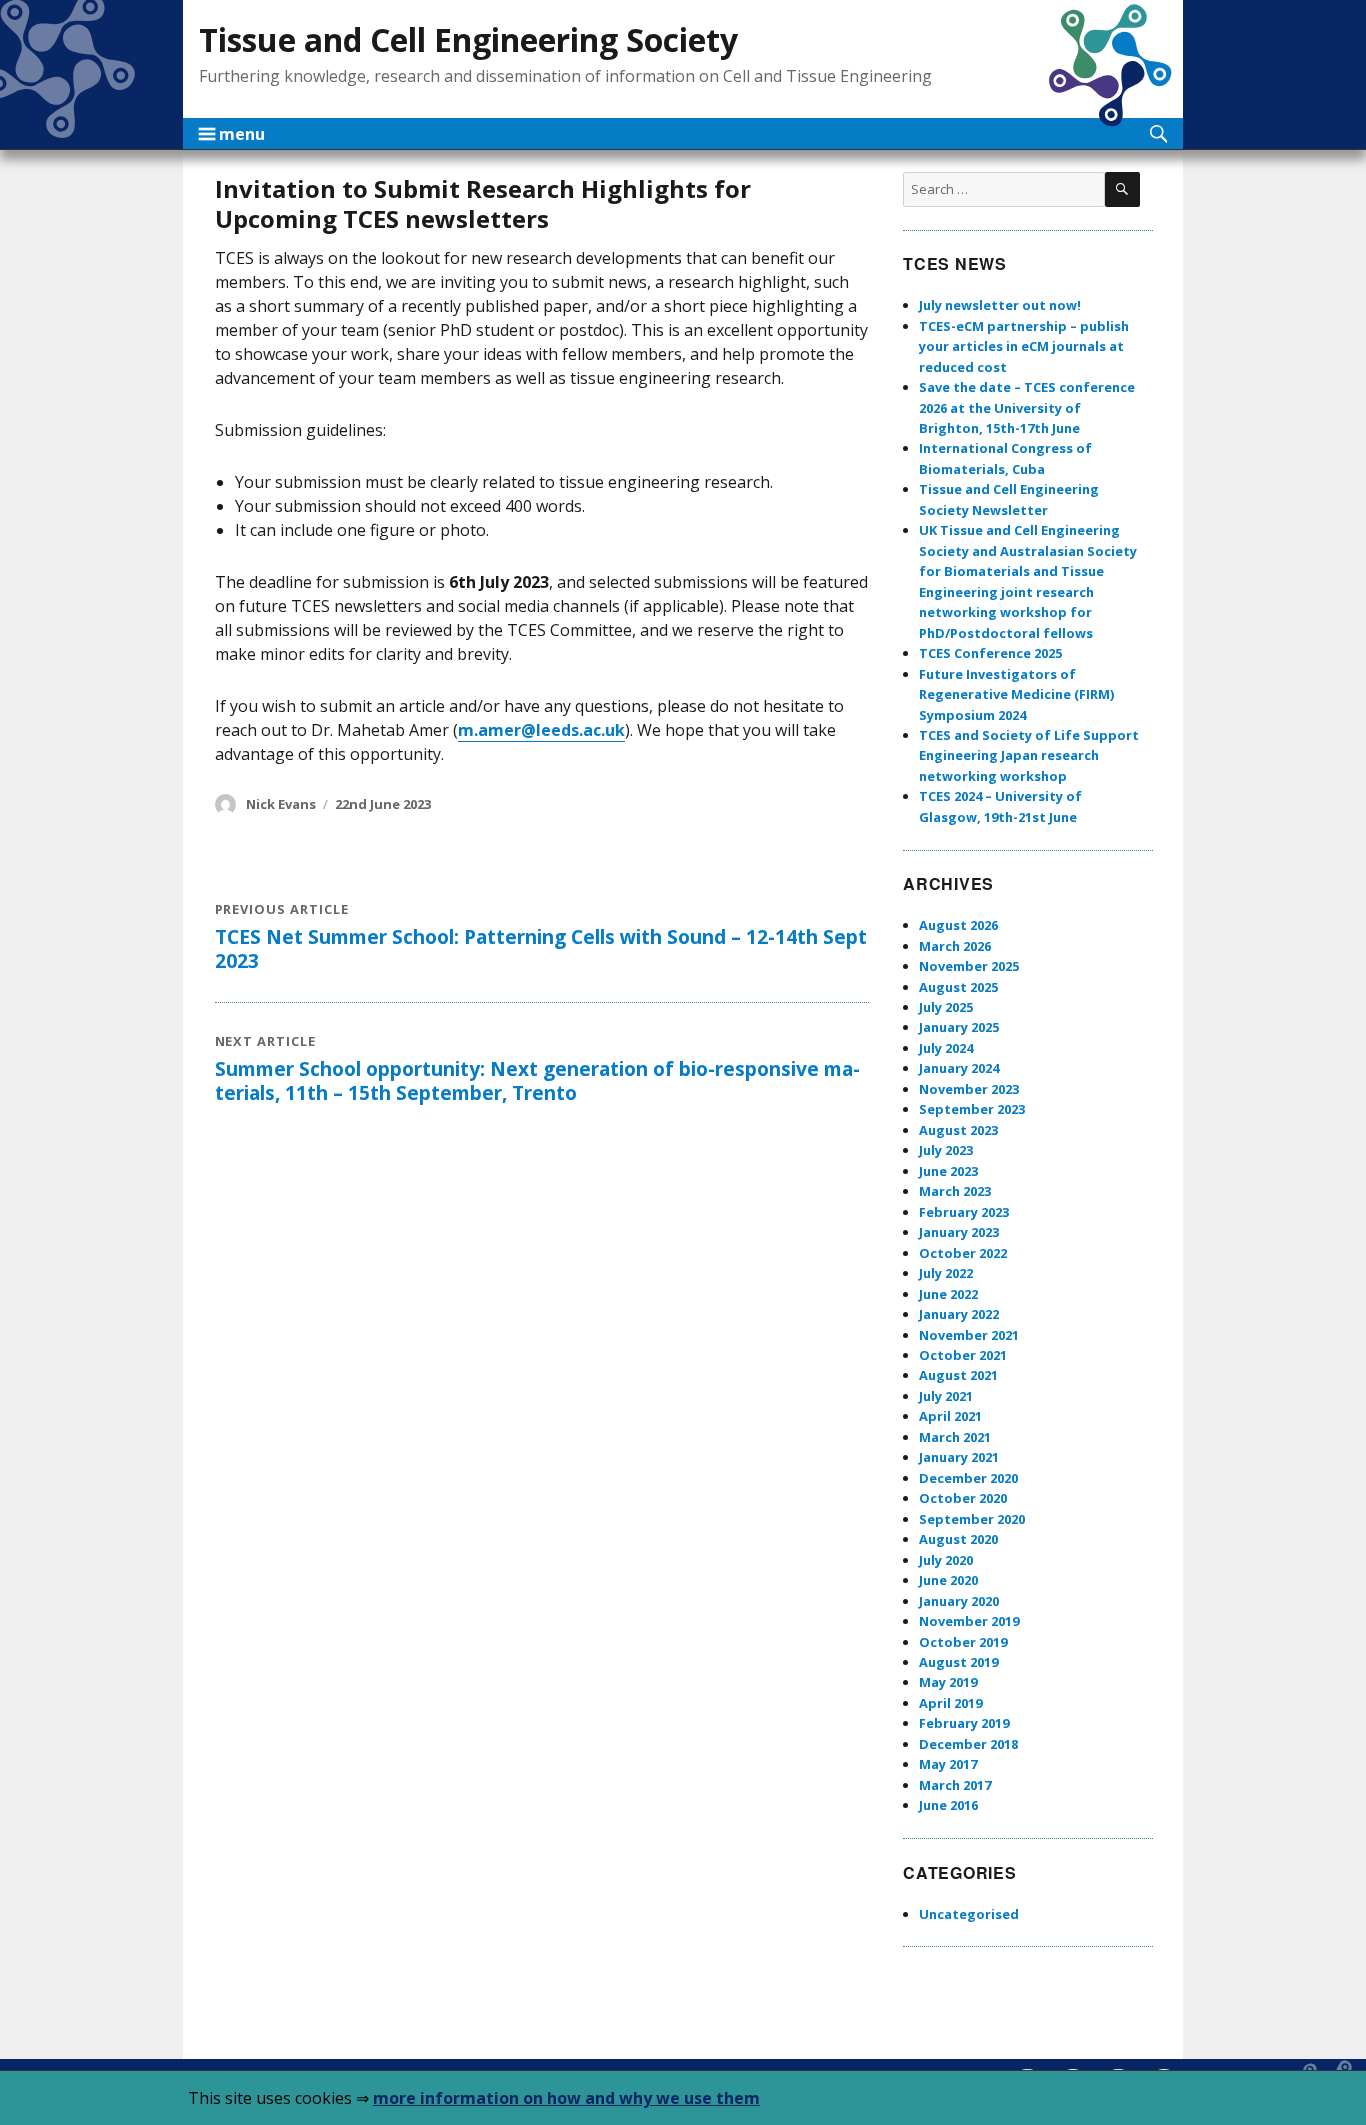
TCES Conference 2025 (990, 653)
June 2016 (948, 1805)
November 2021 (969, 1335)
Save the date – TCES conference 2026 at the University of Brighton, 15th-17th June (1027, 407)
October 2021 (963, 1355)
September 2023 (972, 1109)
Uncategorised (969, 1914)
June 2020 (948, 1580)
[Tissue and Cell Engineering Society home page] (1110, 65)
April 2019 (950, 1703)
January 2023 (959, 1232)
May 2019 (948, 1682)
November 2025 (969, 966)
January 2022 (959, 1314)
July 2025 (946, 1007)
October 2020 (963, 1498)
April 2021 (950, 1416)
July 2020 (946, 1560)
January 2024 (959, 1068)
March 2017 (955, 1785)
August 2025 (958, 987)
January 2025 (959, 1027)
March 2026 (955, 946)
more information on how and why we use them (566, 2098)
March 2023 (955, 1191)
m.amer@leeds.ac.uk (541, 730)
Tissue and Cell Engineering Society (468, 39)
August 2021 (958, 1375)
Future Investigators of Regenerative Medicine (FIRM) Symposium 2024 (1016, 694)
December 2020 (968, 1478)
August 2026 (958, 925)
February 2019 (964, 1723)
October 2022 (963, 1253)
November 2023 (969, 1089)
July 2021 (946, 1396)
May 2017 (948, 1764)
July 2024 (946, 1048)
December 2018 (968, 1744)
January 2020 (959, 1601)
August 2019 (958, 1662)
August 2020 (958, 1539)
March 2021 (955, 1437)
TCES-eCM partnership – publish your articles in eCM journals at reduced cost (1024, 346)
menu (232, 134)
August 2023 (958, 1130)
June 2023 (948, 1171)
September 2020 (972, 1519)
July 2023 (946, 1150)
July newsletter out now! (1000, 305)
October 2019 (963, 1642)
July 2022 (946, 1273)
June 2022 (948, 1294)
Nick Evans (281, 804)
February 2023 (964, 1212)
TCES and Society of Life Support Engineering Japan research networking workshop (1029, 755)
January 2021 (959, 1457)
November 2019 (969, 1621)
